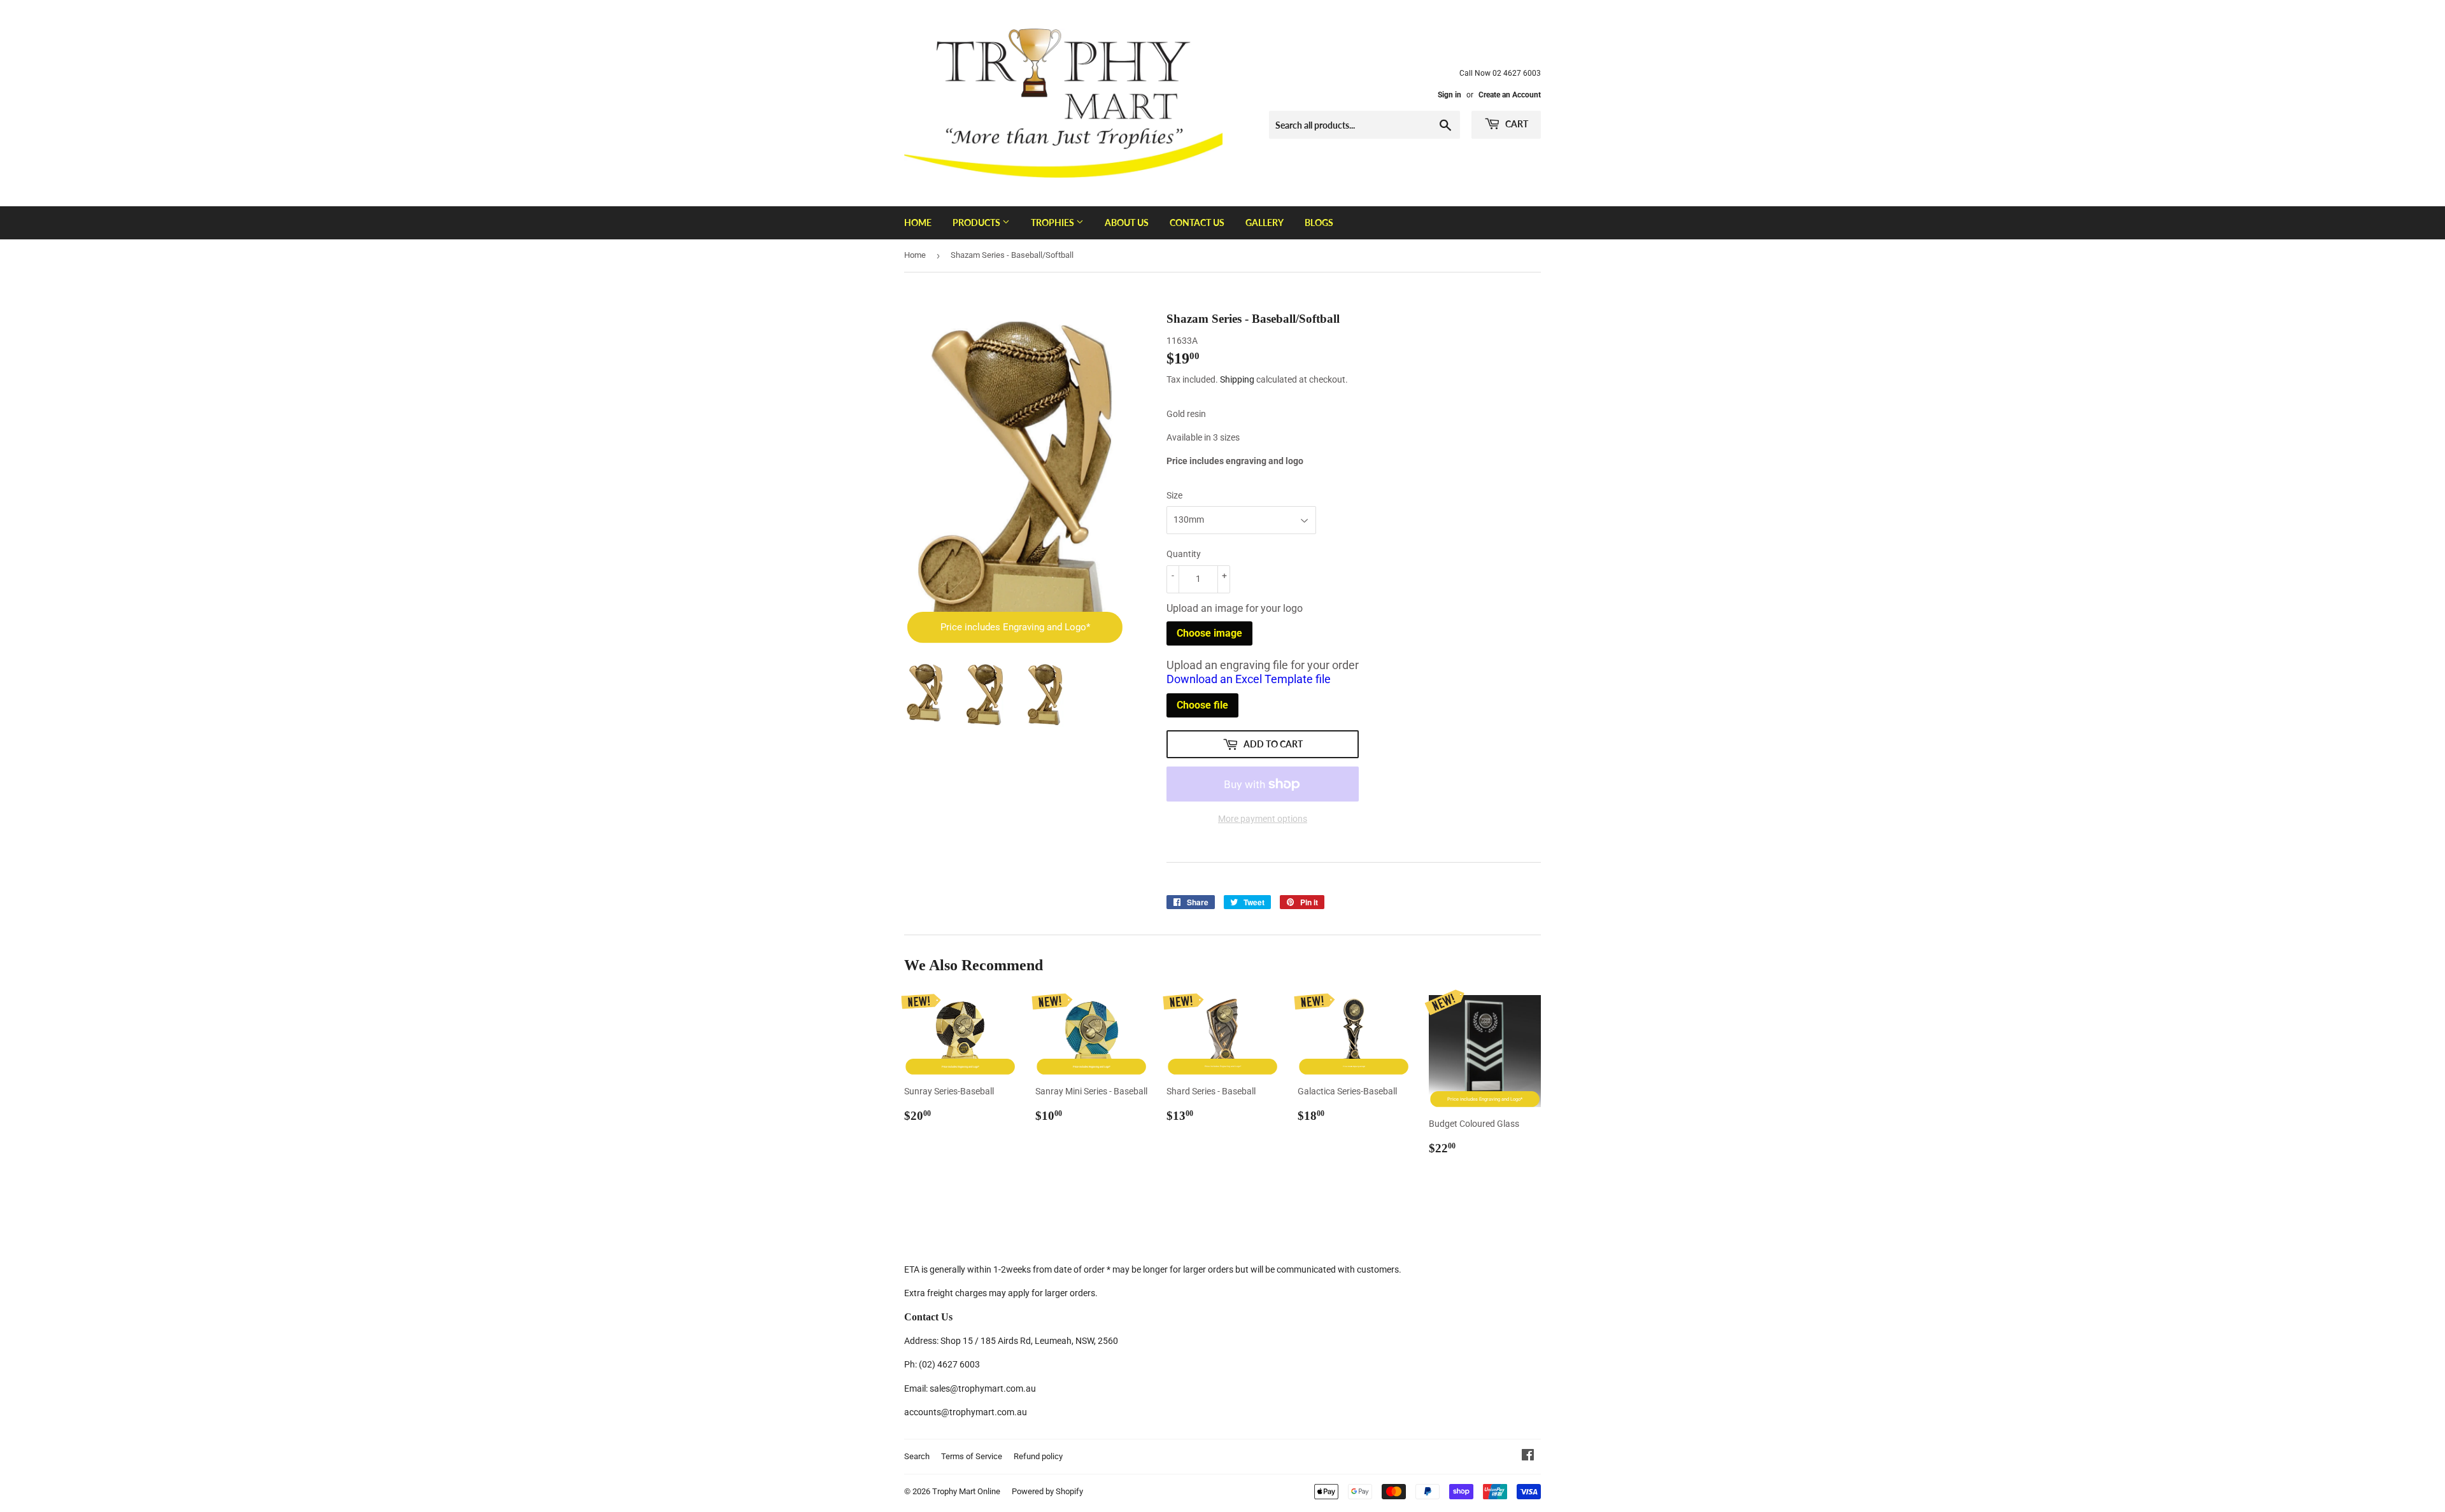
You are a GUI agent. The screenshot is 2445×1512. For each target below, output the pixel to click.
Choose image (1209, 633)
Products (977, 223)
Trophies (1053, 223)
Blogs (1319, 223)
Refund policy (1038, 1456)
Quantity (1184, 554)
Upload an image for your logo (1235, 608)
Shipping (1237, 379)
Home (918, 223)
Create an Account (1510, 95)
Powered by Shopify (1047, 1491)
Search (917, 1456)
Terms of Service (972, 1456)
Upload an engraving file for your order (1263, 672)
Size (1174, 495)
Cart (1516, 124)
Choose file (1202, 705)
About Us (1127, 223)
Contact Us (1197, 223)
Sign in (1449, 95)
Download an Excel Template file (1249, 679)
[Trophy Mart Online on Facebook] (1528, 1457)
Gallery (1265, 223)
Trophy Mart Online (966, 1491)
